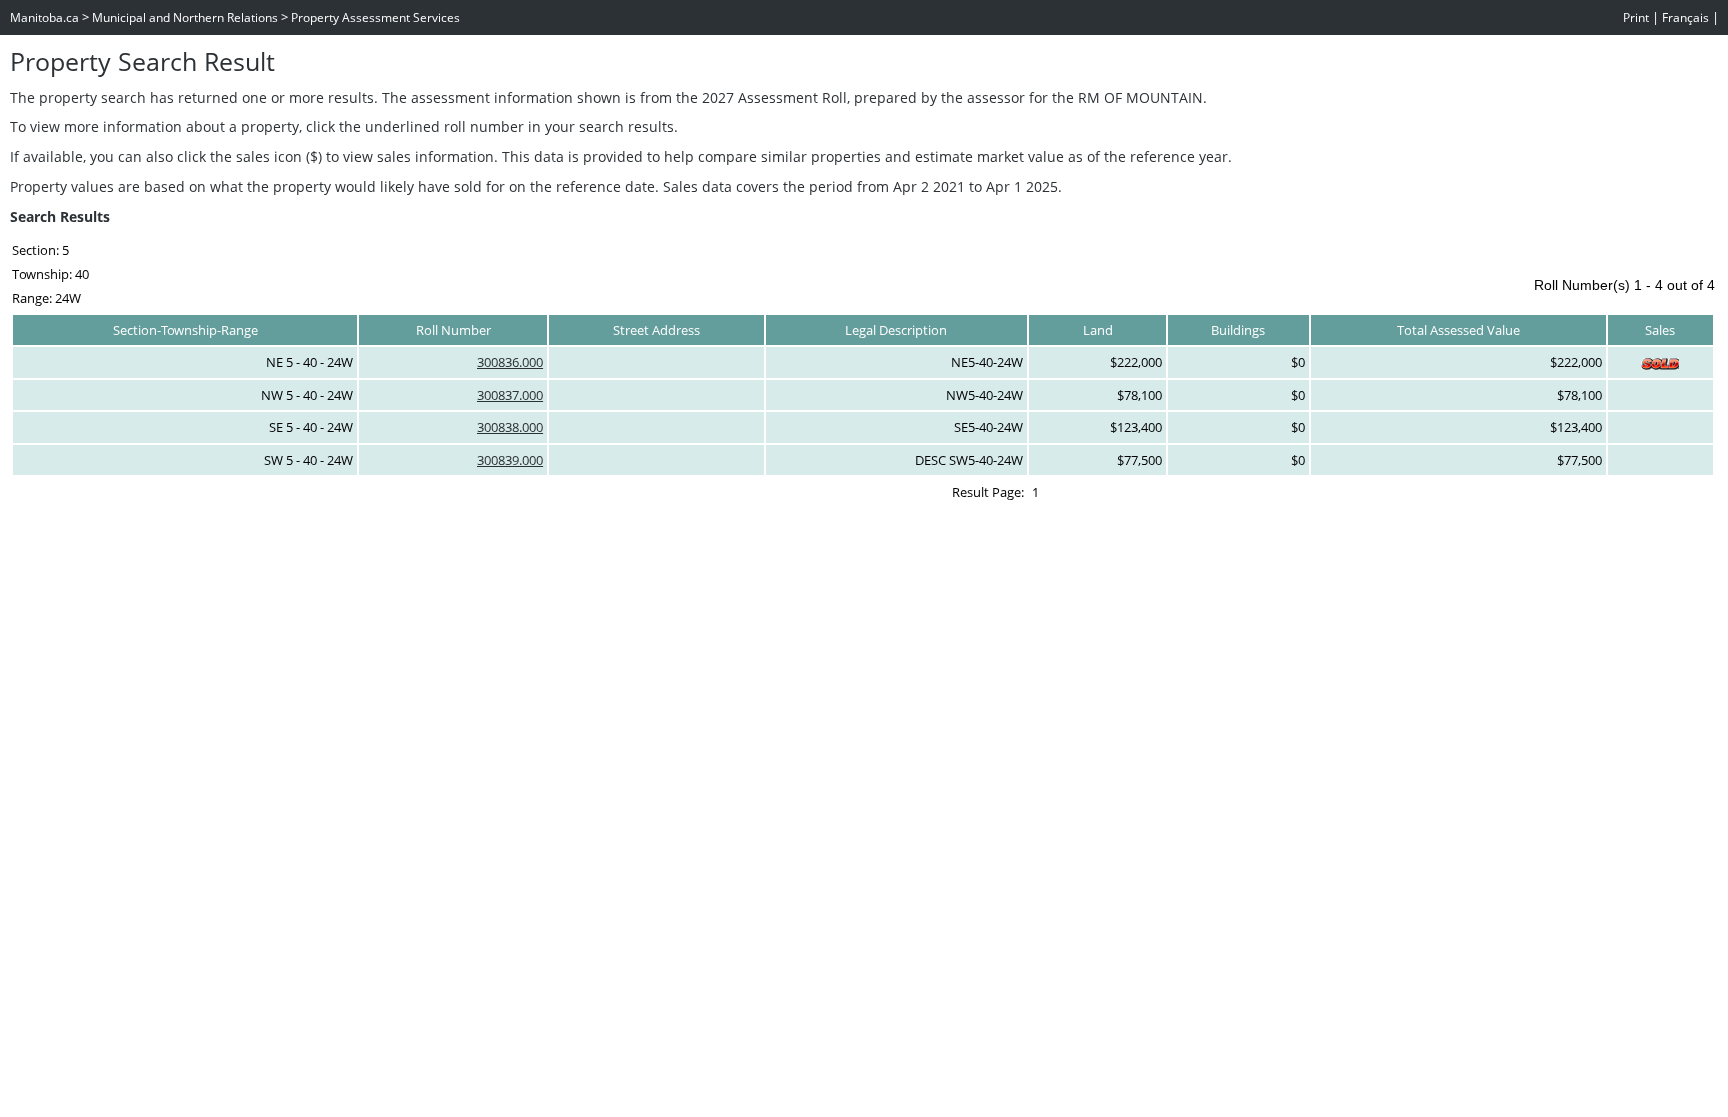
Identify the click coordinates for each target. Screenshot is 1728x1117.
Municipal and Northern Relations (185, 17)
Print (1636, 17)
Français (1685, 17)
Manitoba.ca (44, 17)
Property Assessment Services (375, 17)
